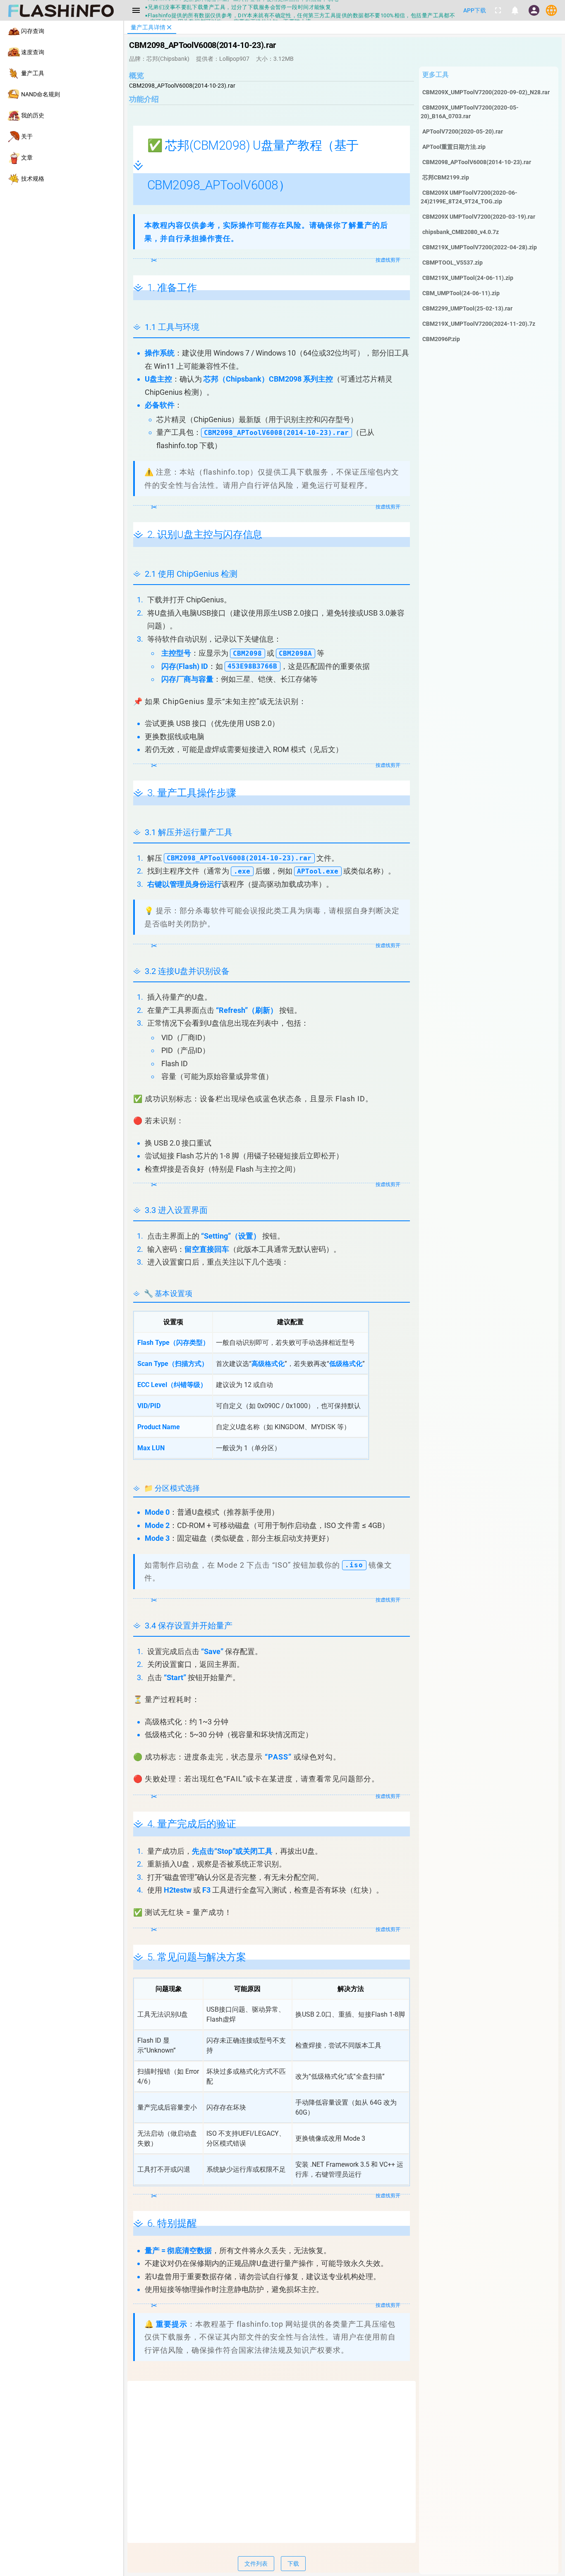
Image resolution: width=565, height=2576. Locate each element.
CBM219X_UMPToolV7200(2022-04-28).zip (480, 247)
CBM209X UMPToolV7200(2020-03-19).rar (479, 217)
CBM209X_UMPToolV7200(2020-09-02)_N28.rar (486, 92)
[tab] (152, 27)
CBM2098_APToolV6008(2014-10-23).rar (477, 162)
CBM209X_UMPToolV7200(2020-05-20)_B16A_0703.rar (470, 112)
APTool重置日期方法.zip (454, 147)
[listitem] (62, 31)
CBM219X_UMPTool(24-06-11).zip (468, 278)
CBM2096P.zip (441, 339)
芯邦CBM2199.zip (446, 177)
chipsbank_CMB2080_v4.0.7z (461, 232)
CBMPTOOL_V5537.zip (452, 263)
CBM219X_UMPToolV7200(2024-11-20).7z (479, 324)
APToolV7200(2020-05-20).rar (463, 131)
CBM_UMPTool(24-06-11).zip (461, 293)
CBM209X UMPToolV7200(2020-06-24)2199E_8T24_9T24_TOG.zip (469, 197)
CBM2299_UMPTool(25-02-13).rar (467, 308)
